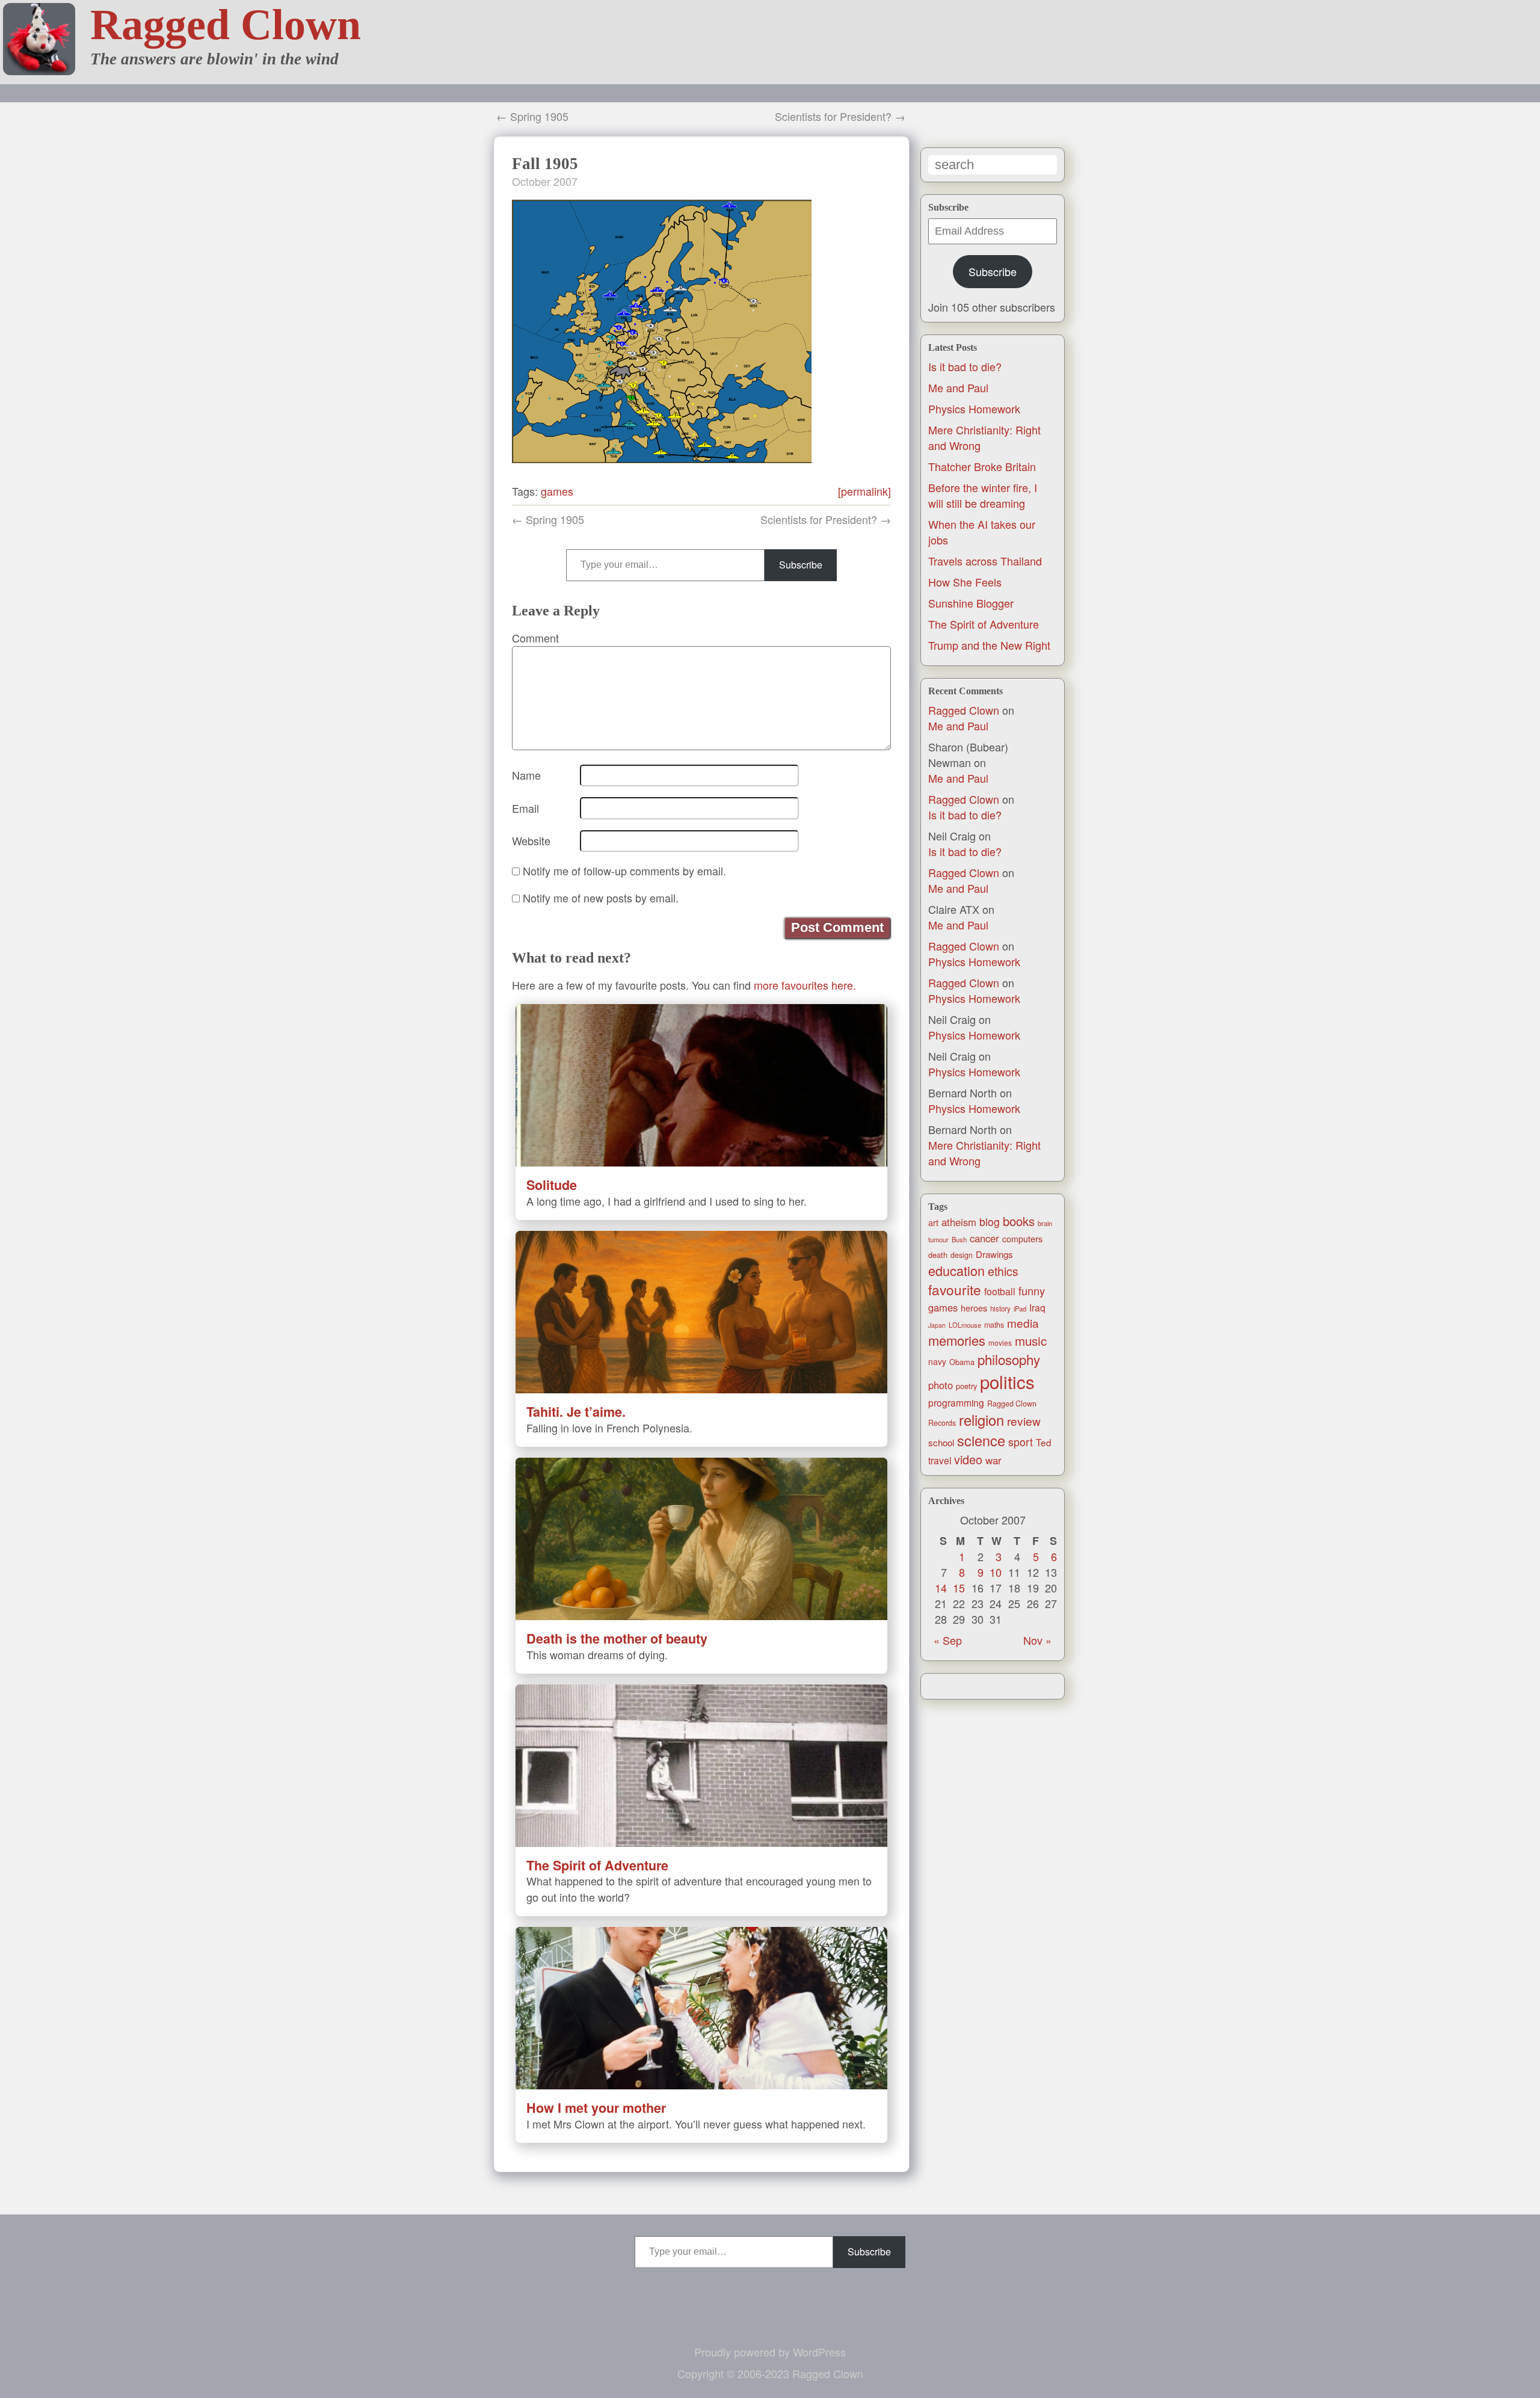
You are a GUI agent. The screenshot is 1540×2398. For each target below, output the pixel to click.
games (943, 1307)
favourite (955, 1289)
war (993, 1460)
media (1023, 1323)
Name (526, 775)
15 (959, 1588)
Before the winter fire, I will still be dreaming (983, 495)
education (956, 1270)
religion (981, 1420)
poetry (966, 1386)
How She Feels (965, 582)
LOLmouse (965, 1325)
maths (994, 1325)
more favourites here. (805, 985)
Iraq (1037, 1307)
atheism (959, 1222)
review (1024, 1421)
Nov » (1037, 1640)
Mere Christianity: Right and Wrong (984, 1153)
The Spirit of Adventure (984, 624)
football (1000, 1291)
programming (956, 1402)
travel (940, 1460)
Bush (959, 1239)
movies (1000, 1342)
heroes (974, 1308)
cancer (984, 1238)
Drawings (994, 1254)
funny (1032, 1290)
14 (941, 1588)
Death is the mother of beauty (617, 1638)
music (1031, 1340)
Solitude (552, 1185)
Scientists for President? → (840, 116)
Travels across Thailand (985, 561)
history (1000, 1308)
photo (941, 1385)
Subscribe (993, 271)
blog (990, 1222)
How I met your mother (596, 2108)
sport (1021, 1442)
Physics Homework (974, 408)
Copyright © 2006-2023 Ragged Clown (770, 2373)
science (981, 1440)
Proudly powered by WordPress (770, 2352)
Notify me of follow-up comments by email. (624, 871)
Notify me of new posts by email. (601, 898)
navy (937, 1361)
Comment (535, 638)
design (962, 1255)
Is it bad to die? (965, 366)
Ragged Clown (226, 25)
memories (957, 1340)
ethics (1003, 1271)
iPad (1020, 1308)
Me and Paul (958, 387)
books (1019, 1221)
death (938, 1255)
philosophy (1009, 1359)
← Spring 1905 (532, 116)
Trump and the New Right (989, 645)
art (933, 1222)
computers (1022, 1239)
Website (531, 840)
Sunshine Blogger (971, 603)
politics (1007, 1381)
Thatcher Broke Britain (982, 466)
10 (996, 1572)
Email (525, 808)
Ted (1044, 1442)
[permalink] (864, 491)
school (941, 1442)
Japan (937, 1325)
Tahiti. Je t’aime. (576, 1412)
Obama (962, 1362)
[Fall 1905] (662, 458)
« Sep (948, 1640)
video (968, 1459)
